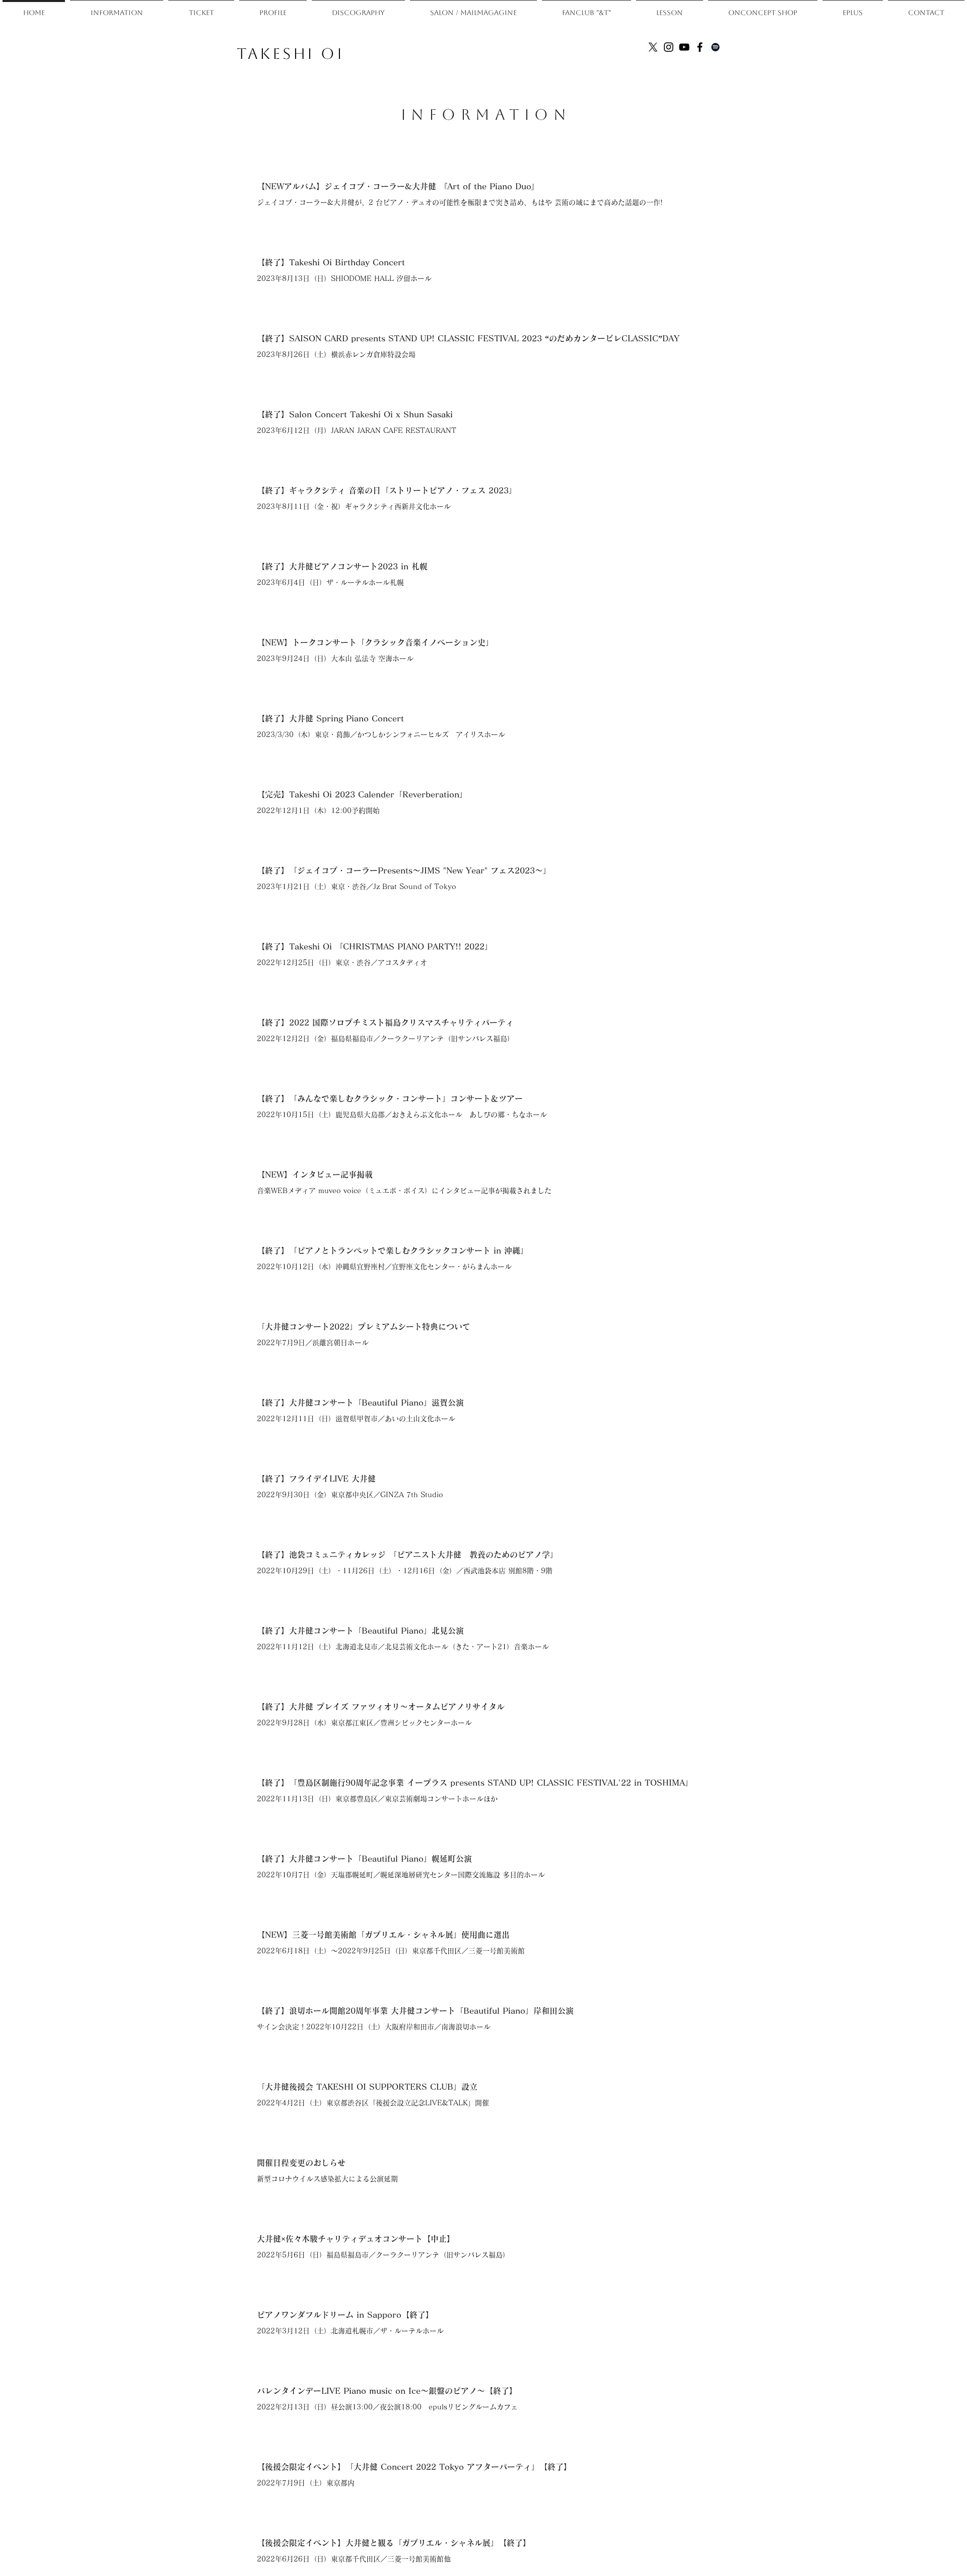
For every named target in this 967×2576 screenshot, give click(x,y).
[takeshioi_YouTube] (684, 47)
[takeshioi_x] (653, 47)
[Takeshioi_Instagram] (669, 47)
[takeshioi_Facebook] (700, 47)
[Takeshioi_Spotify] (715, 47)
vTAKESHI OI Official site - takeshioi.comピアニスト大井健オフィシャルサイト (648, 71)
